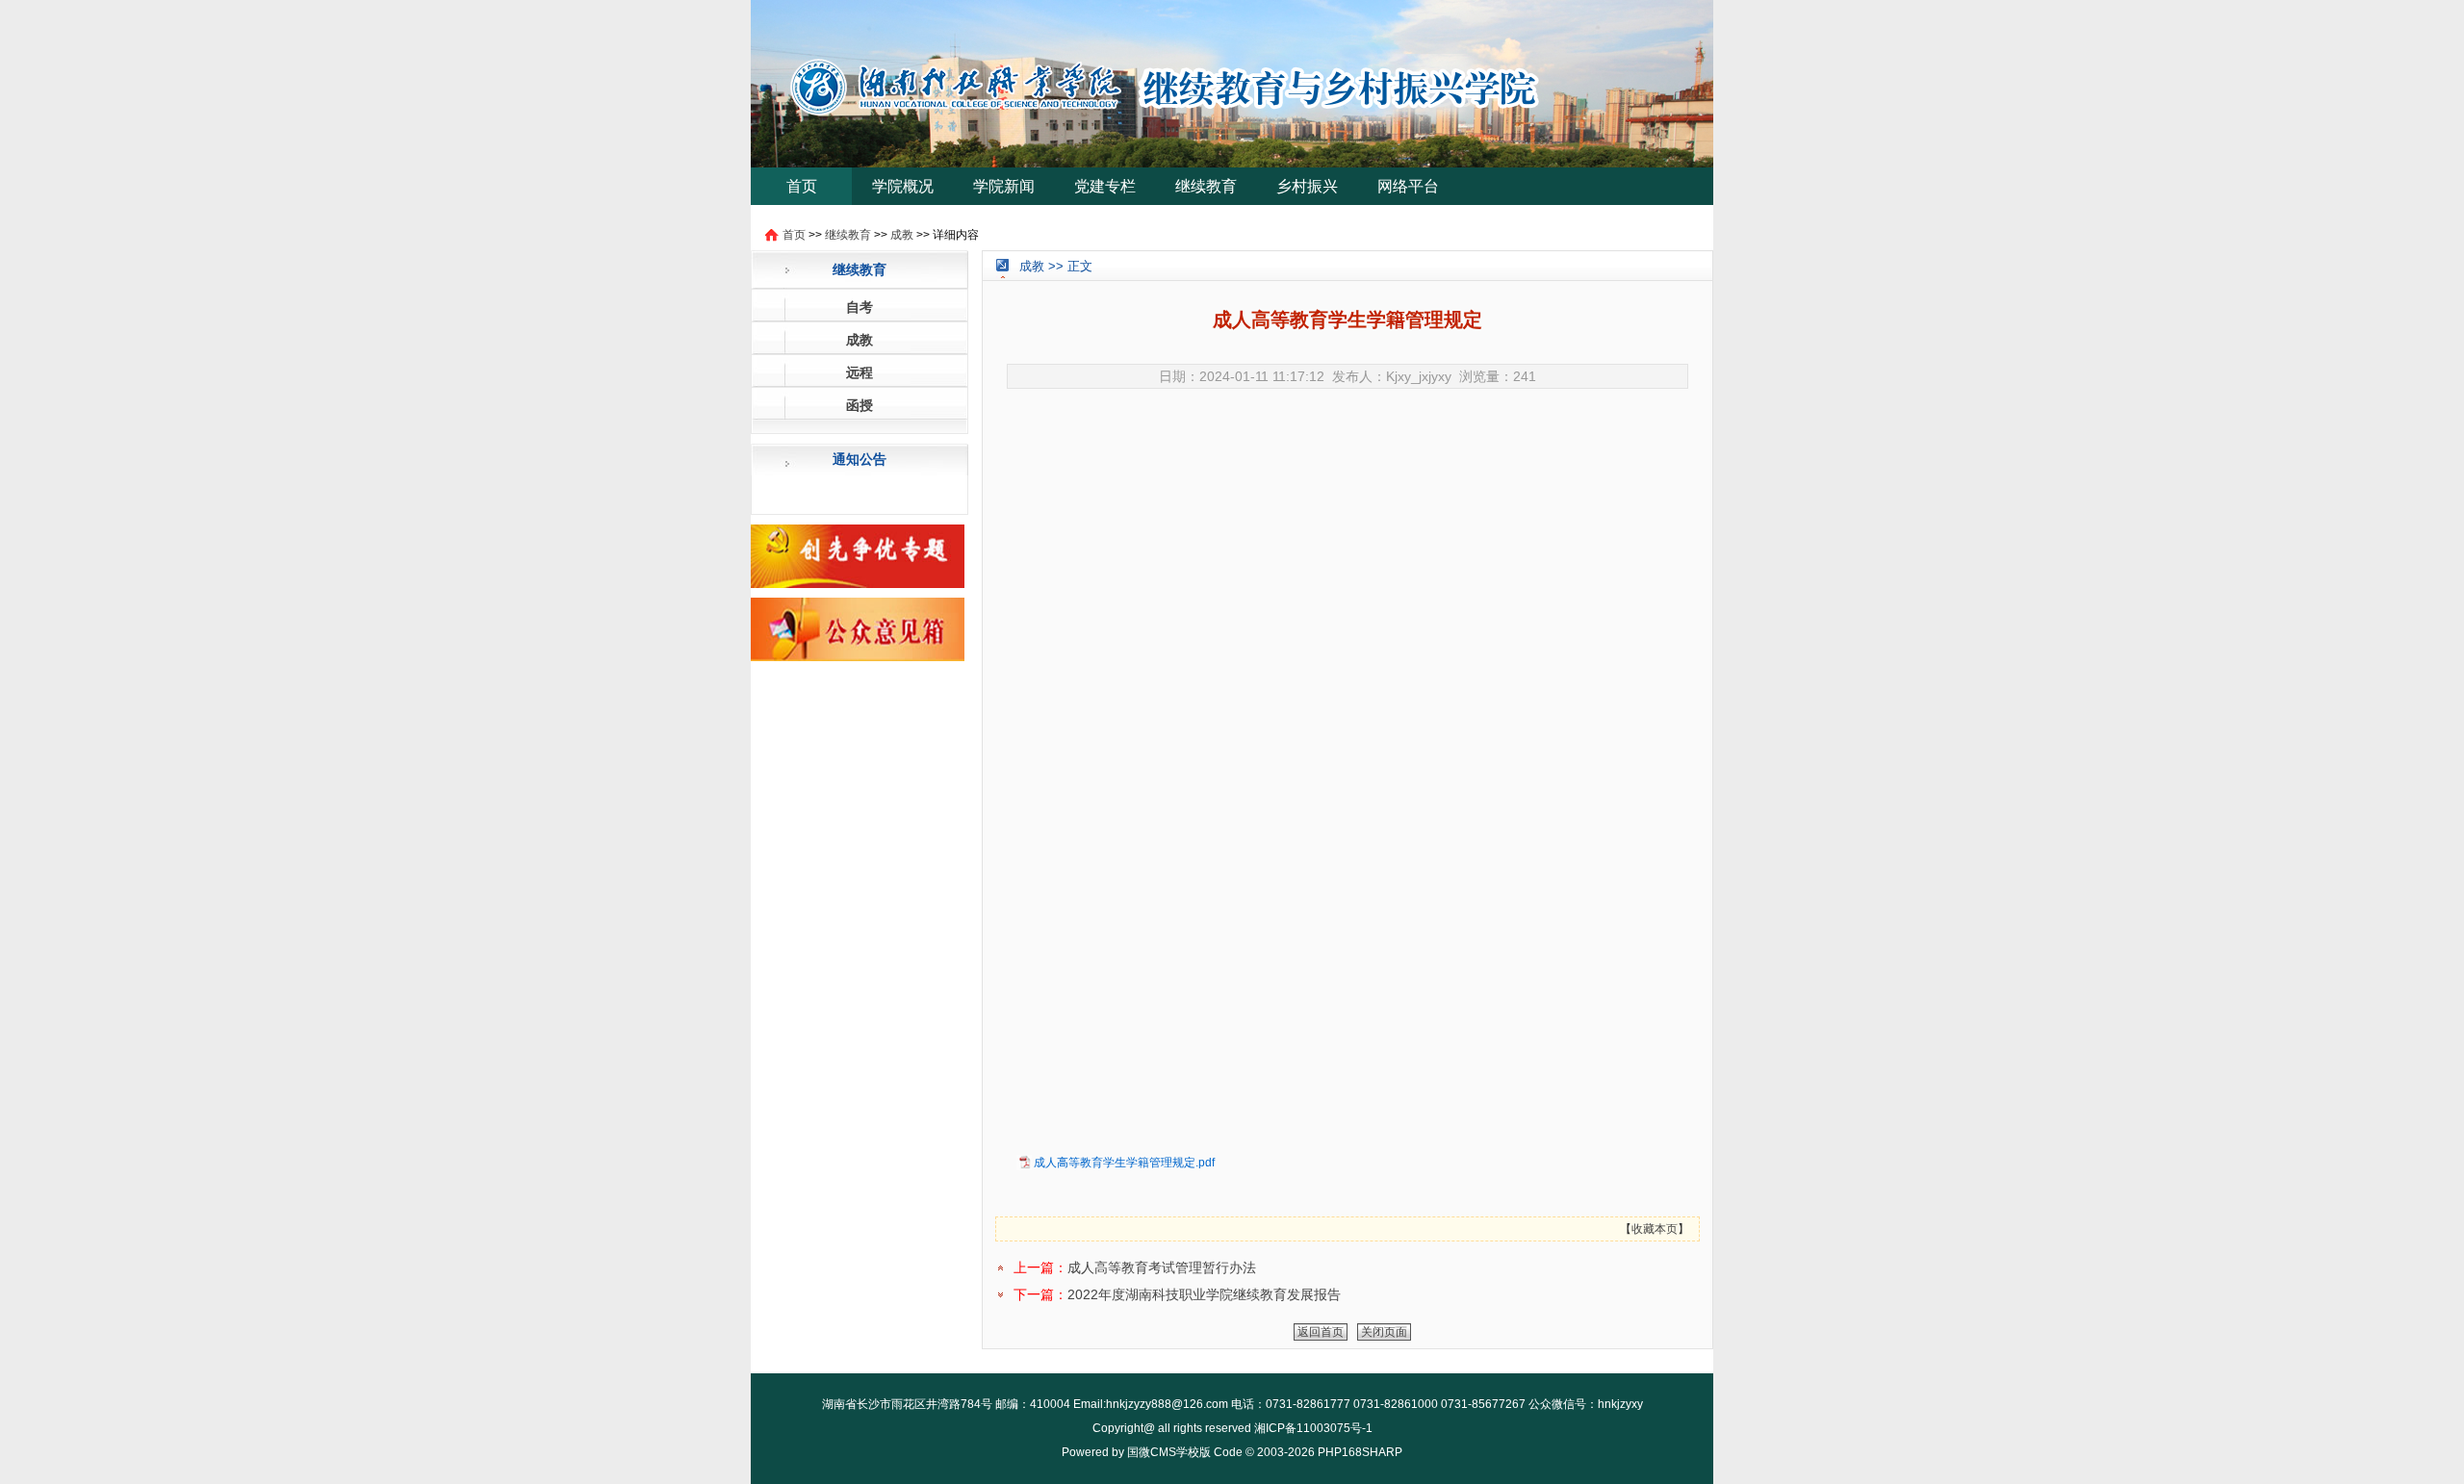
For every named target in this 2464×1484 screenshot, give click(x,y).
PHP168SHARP (1360, 1452)
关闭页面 (1384, 1332)
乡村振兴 (1307, 186)
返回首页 (1321, 1332)
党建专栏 (1105, 186)
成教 (902, 235)
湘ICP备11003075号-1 (1313, 1428)
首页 (802, 186)
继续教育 (1206, 186)
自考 (860, 307)
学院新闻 (1004, 186)
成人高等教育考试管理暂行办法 (1162, 1267)
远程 (860, 372)
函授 (860, 405)
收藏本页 (1655, 1229)
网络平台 (1408, 186)
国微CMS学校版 (1169, 1452)
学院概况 (903, 186)
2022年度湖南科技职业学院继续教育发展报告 (1204, 1294)
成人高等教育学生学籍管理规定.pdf (1124, 1163)
